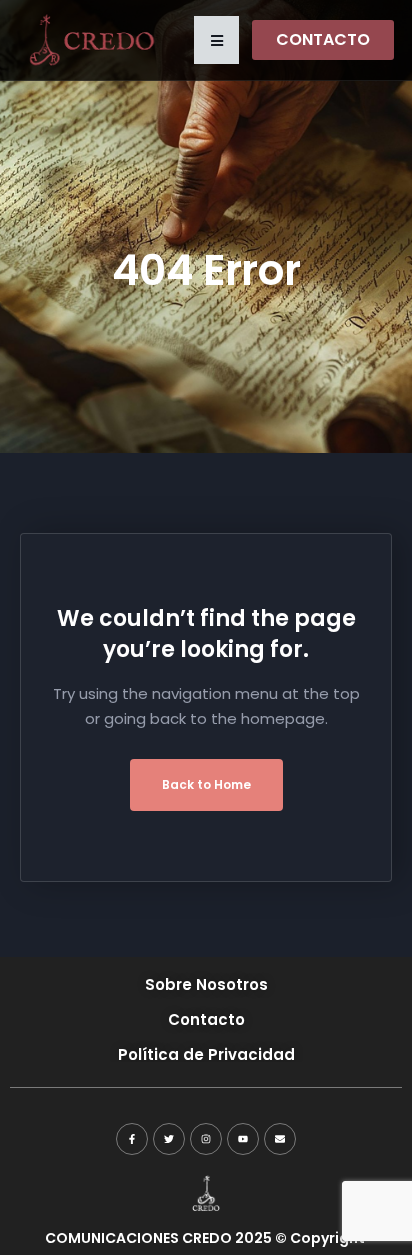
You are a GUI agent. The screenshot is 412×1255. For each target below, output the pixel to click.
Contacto (206, 1019)
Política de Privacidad (206, 1054)
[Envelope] (280, 1139)
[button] (216, 40)
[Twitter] (169, 1139)
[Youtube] (243, 1139)
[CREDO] (90, 39)
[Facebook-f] (132, 1139)
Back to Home (206, 784)
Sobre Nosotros (206, 984)
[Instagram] (206, 1139)
